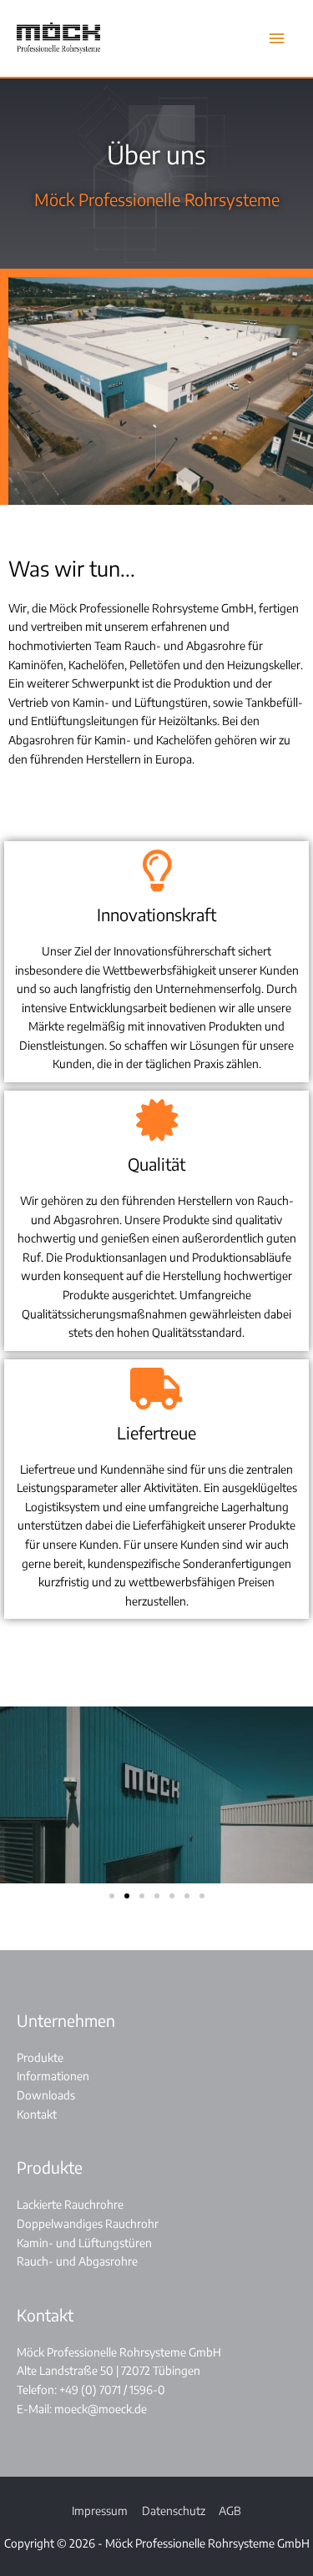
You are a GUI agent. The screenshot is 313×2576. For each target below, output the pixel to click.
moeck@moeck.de (101, 2409)
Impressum (100, 2510)
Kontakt (37, 2114)
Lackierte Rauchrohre (70, 2204)
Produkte (40, 2057)
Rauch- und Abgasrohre (77, 2261)
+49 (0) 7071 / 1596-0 (112, 2389)
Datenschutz (174, 2510)
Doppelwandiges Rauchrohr (88, 2223)
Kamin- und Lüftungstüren (84, 2243)
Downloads (46, 2095)
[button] (112, 1896)
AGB (230, 2510)
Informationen (53, 2076)
